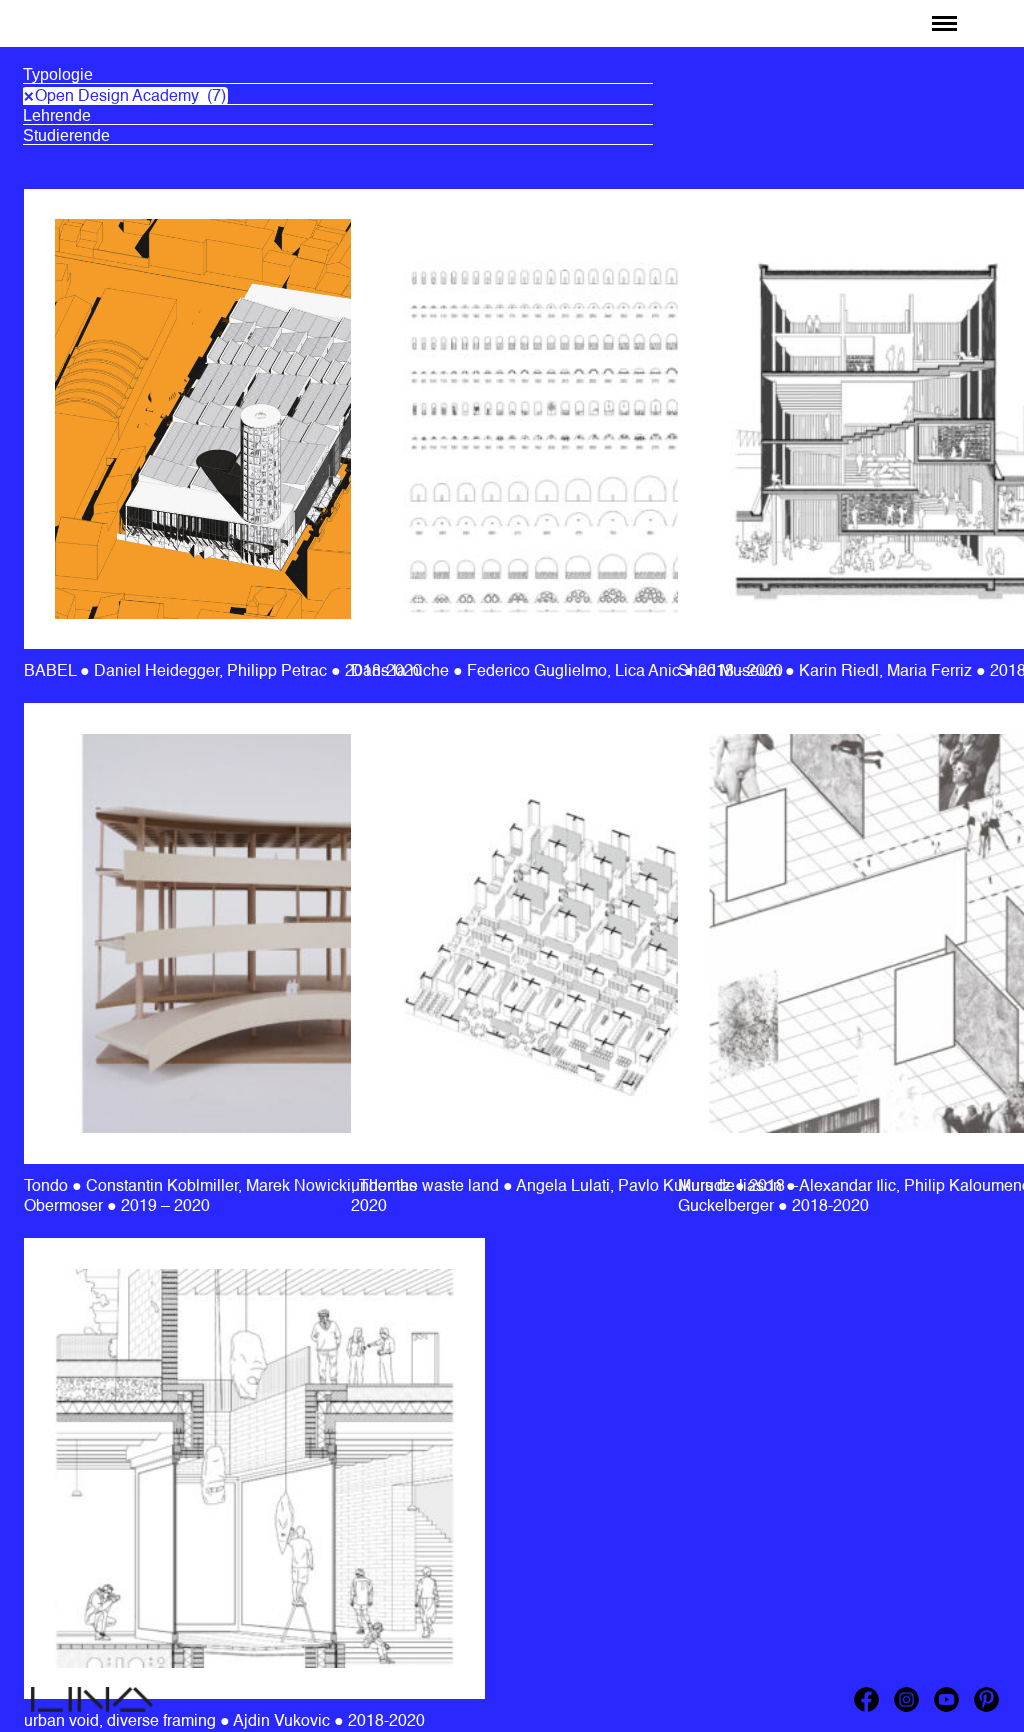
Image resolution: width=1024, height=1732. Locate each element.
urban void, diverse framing (122, 1722)
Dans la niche (402, 672)
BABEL (64, 17)
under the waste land (427, 1187)
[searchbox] (338, 75)
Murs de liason (732, 1187)
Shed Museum (731, 672)
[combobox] (338, 77)
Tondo (48, 1187)
